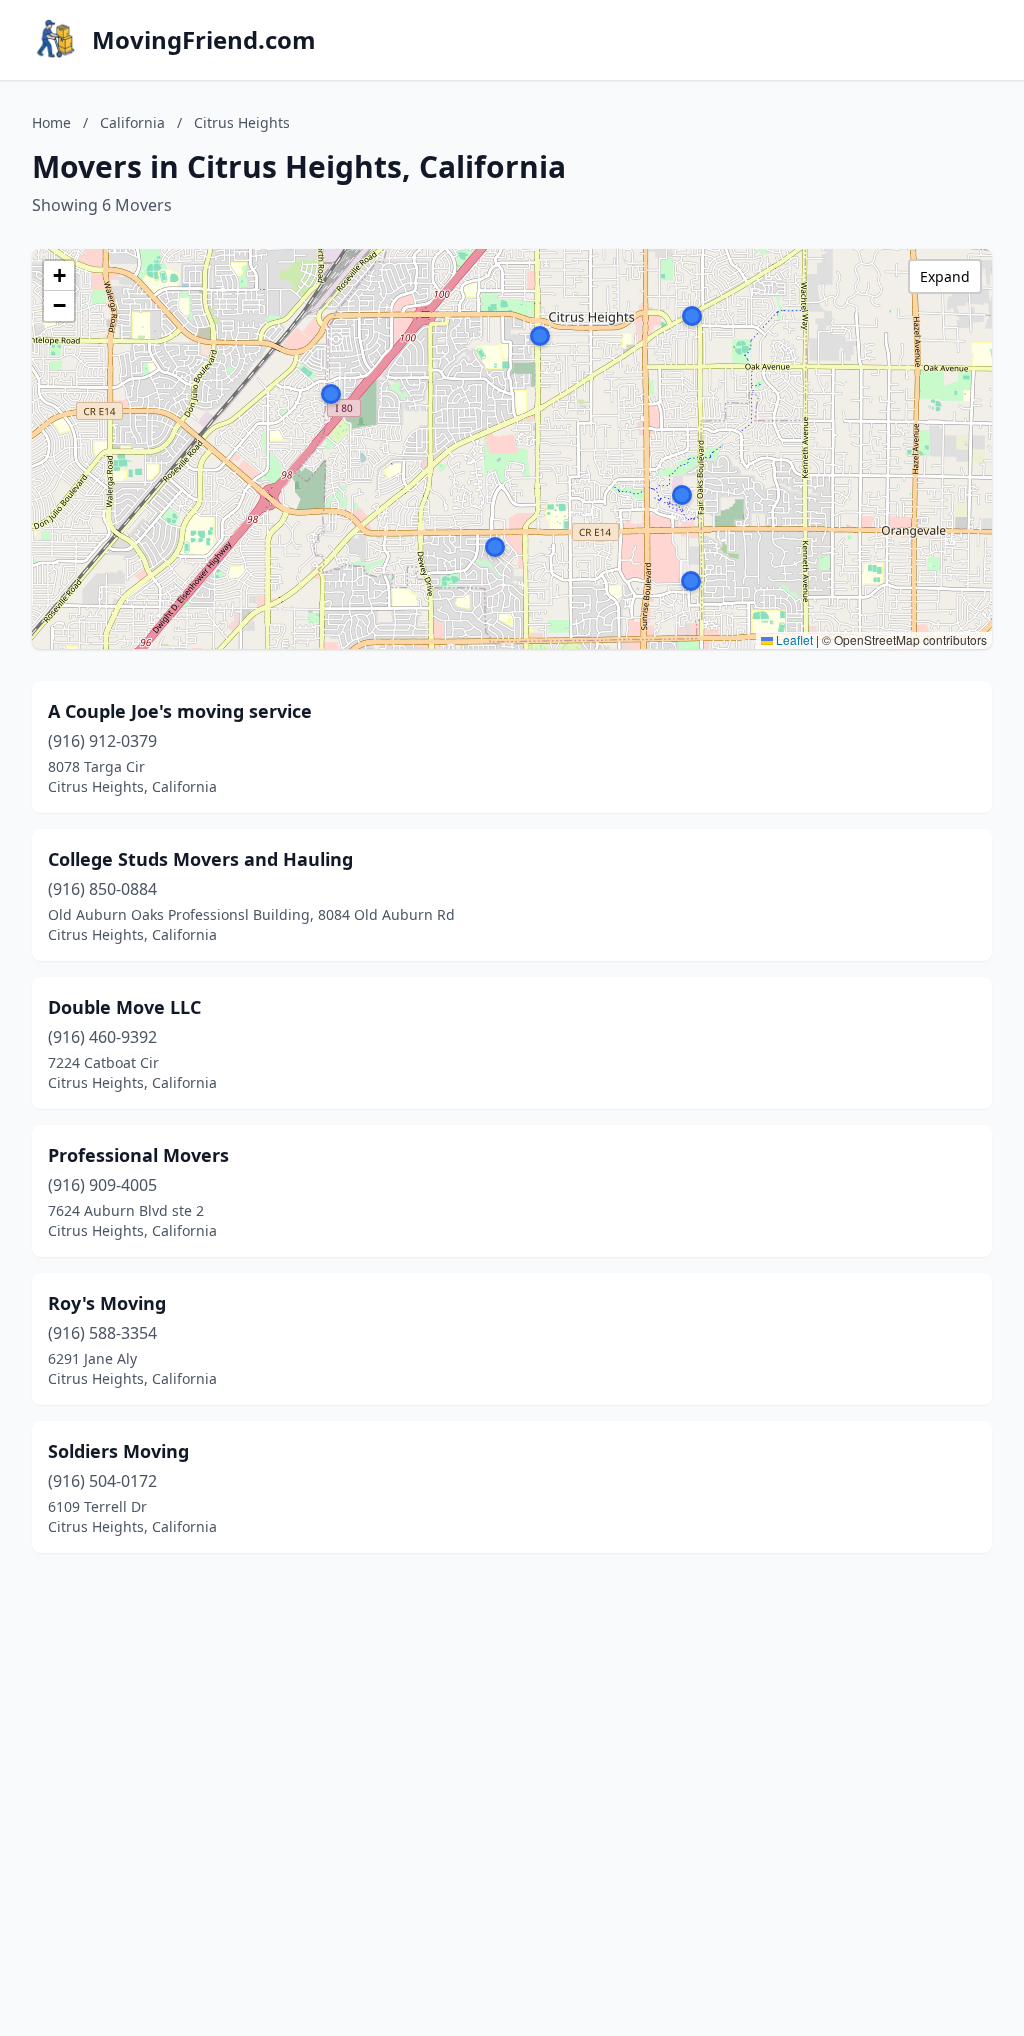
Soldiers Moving (118, 1451)
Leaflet (793, 639)
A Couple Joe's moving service (180, 711)
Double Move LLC (124, 1007)
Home (51, 122)
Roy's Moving (107, 1303)
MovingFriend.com (204, 40)
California (132, 122)
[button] (691, 581)
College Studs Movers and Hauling (200, 859)
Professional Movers (138, 1155)
